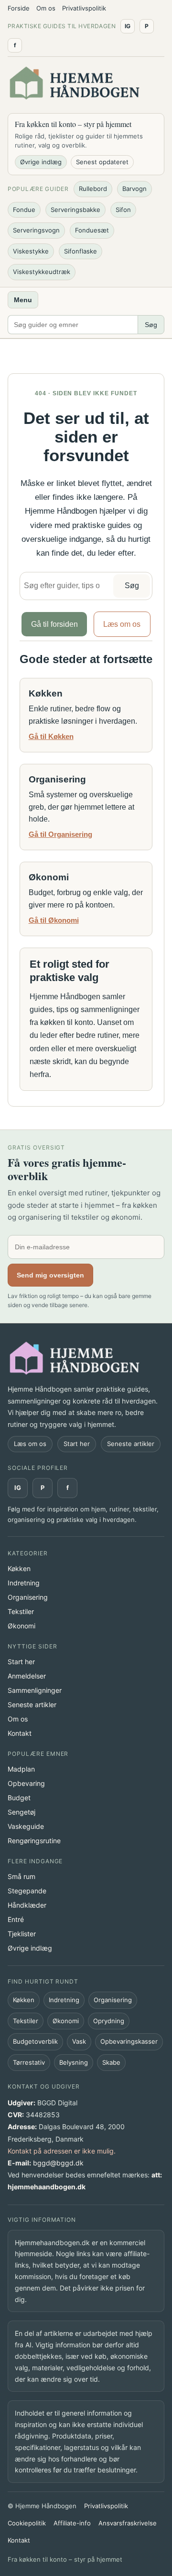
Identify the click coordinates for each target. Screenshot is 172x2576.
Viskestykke (31, 251)
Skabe (111, 2062)
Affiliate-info (72, 2523)
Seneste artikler (131, 1444)
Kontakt (20, 1733)
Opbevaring (26, 1783)
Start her (77, 1444)
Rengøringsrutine (34, 1841)
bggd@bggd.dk (58, 2163)
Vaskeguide (26, 1826)
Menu (23, 300)
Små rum (21, 1876)
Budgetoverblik (35, 2041)
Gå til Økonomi (54, 920)
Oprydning (109, 2021)
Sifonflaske (81, 251)
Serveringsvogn (36, 230)
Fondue (24, 210)
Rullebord (93, 189)
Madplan (21, 1769)
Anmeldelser (27, 1676)
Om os (46, 8)
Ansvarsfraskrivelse (128, 2523)
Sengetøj (21, 1812)
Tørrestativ (29, 2062)
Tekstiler (21, 1611)
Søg (151, 325)
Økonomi (21, 1626)
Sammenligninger (35, 1690)
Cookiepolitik (27, 2523)
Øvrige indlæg (41, 162)
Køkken (19, 1568)
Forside (19, 8)
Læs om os (122, 624)
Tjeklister (22, 1934)
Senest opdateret (102, 162)
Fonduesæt (92, 230)
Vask (79, 2041)
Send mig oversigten (50, 1275)
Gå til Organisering (60, 834)
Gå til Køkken (51, 736)
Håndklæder (27, 1905)
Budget (19, 1798)
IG (18, 1488)
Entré (16, 1919)
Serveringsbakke (75, 210)
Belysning (74, 2062)
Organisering (28, 1597)
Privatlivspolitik (84, 8)
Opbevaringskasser (129, 2041)
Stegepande (27, 1891)
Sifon (123, 210)
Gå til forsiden (54, 624)
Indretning (24, 1583)
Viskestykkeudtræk (42, 272)
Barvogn (134, 189)
